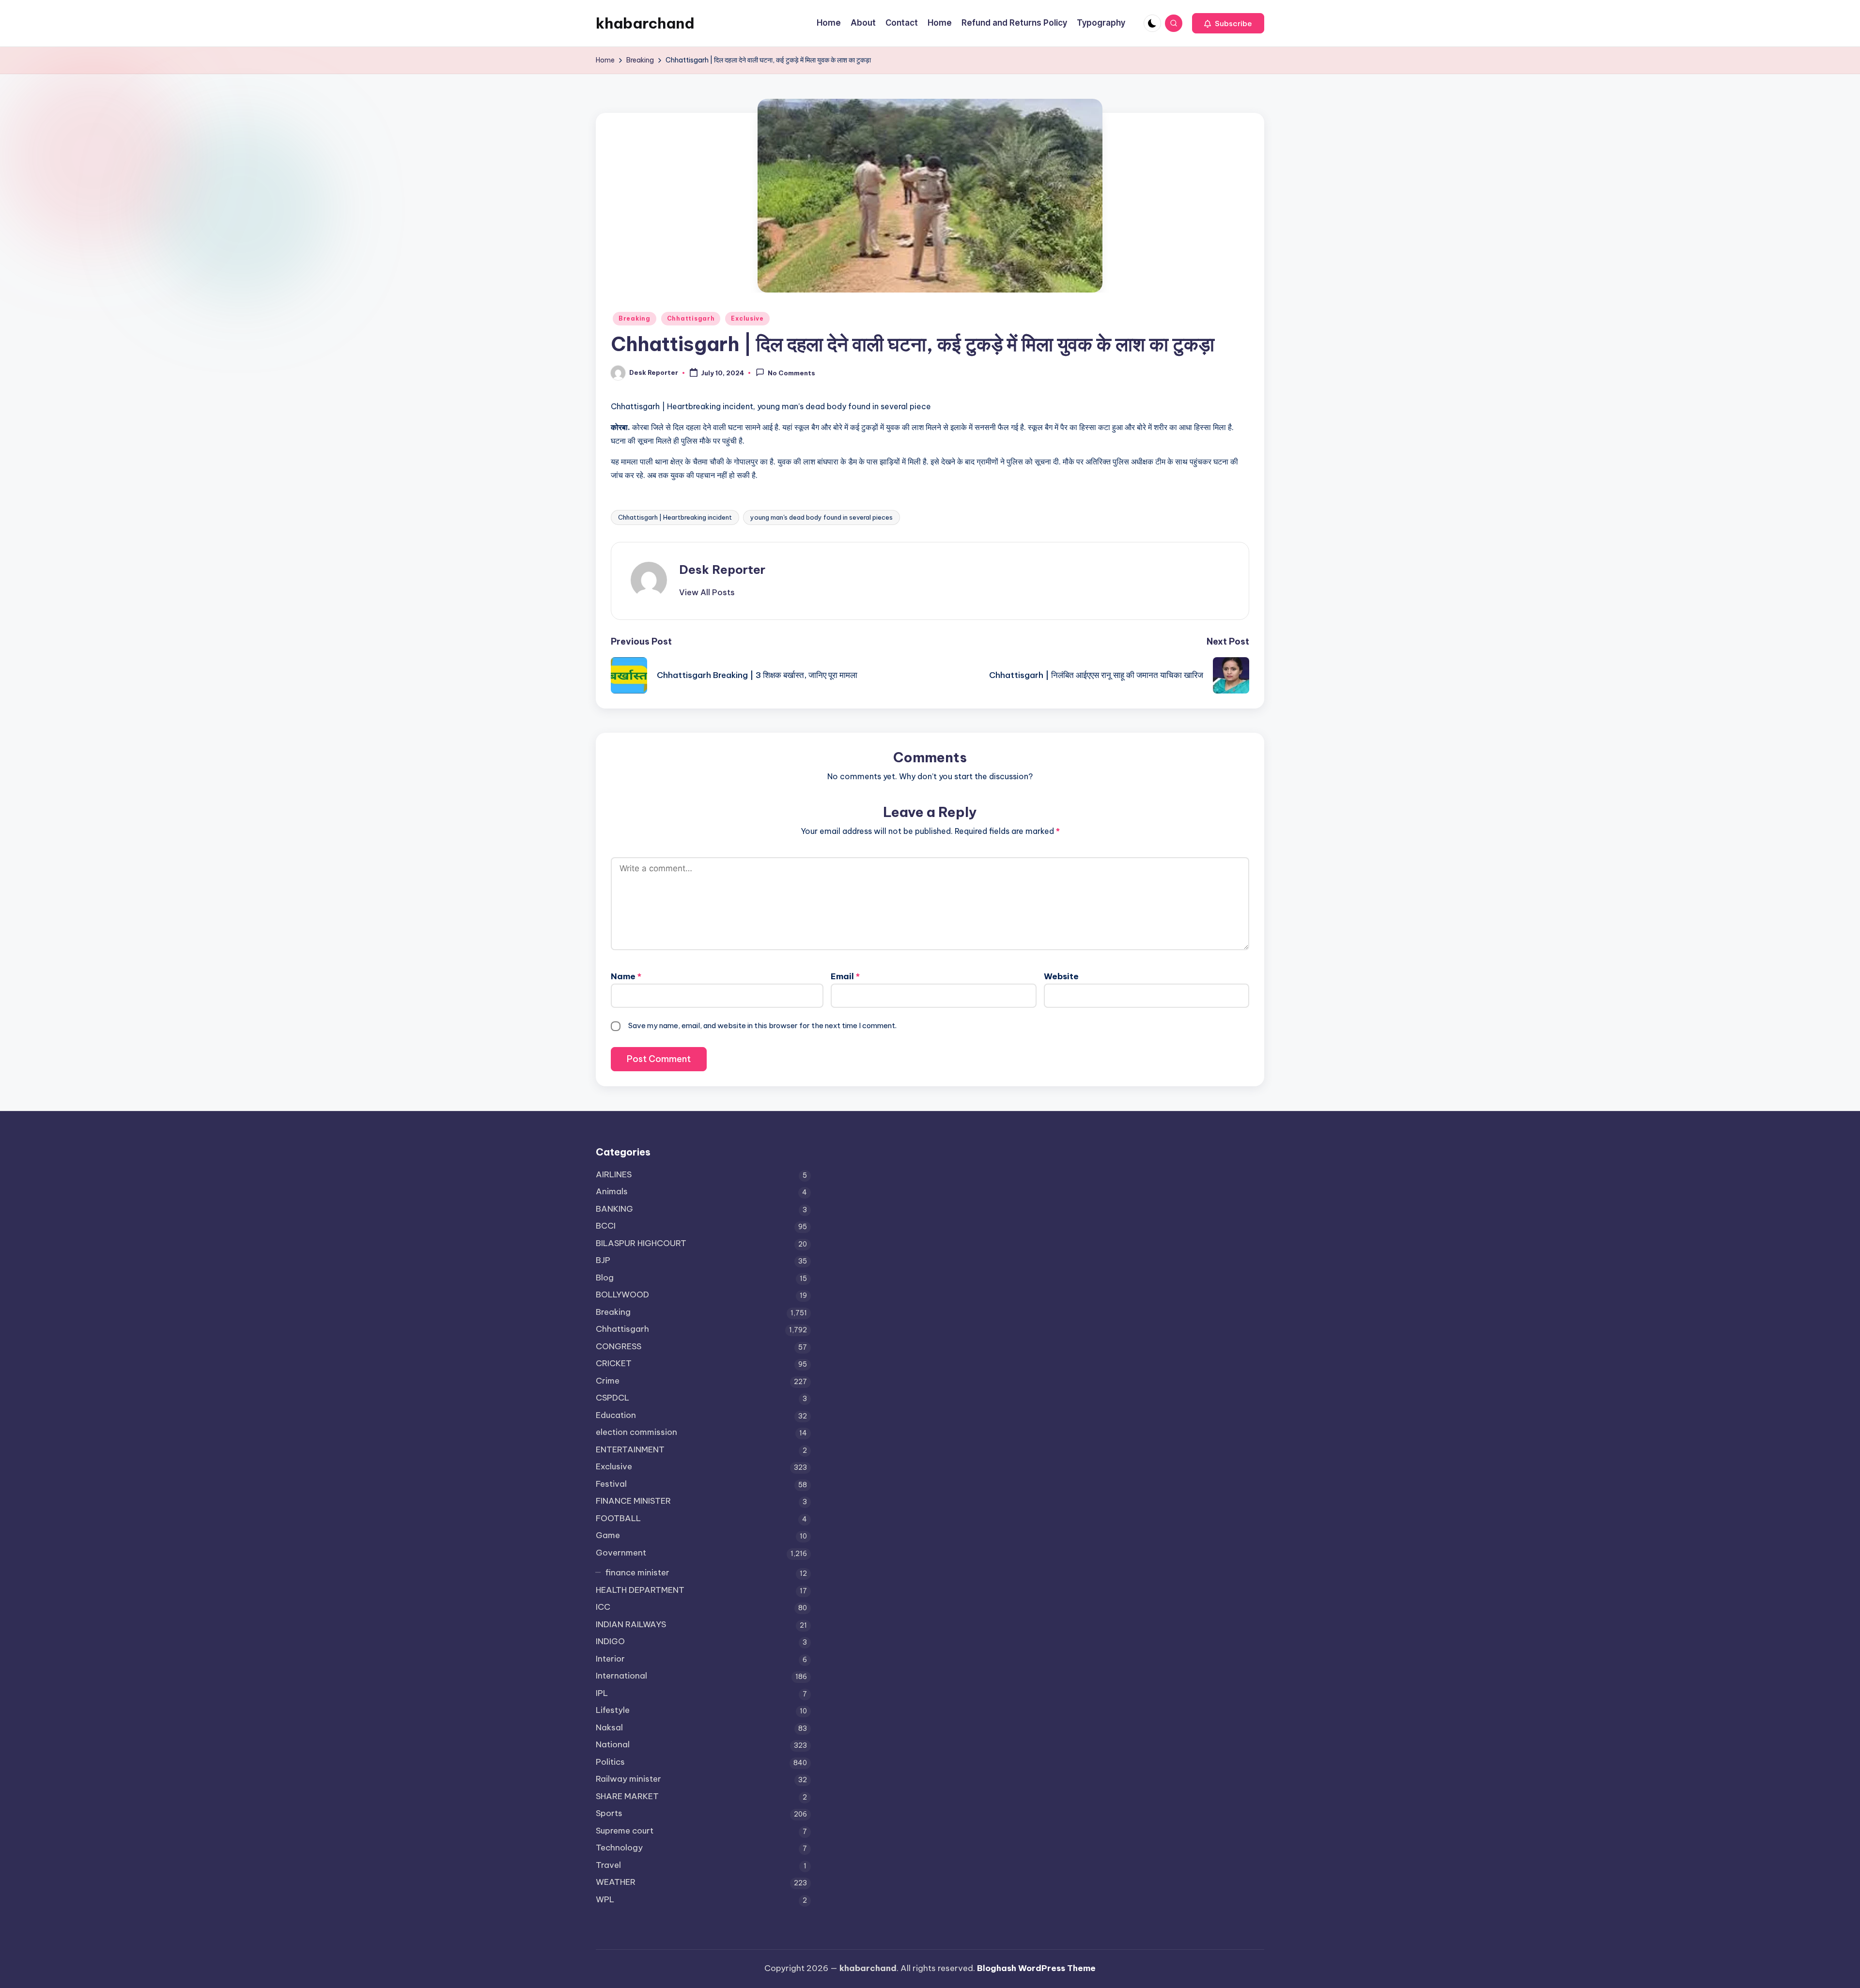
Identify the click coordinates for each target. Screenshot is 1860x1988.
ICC (603, 1607)
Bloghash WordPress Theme (1036, 1968)
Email (845, 976)
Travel (608, 1865)
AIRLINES (614, 1174)
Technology (619, 1848)
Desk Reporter (722, 570)
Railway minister (628, 1779)
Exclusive (747, 318)
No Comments (791, 373)
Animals (612, 1191)
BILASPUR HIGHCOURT (641, 1243)
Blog (605, 1278)
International (621, 1676)
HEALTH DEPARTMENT (640, 1590)
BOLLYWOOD (622, 1295)
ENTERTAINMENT (630, 1449)
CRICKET (614, 1363)
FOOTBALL (618, 1518)
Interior (610, 1659)
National (613, 1744)
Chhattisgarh (691, 318)
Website (1061, 976)
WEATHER (616, 1882)
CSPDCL (612, 1398)
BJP (603, 1260)
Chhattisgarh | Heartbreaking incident (675, 517)
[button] (1228, 23)
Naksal (609, 1727)
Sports (609, 1813)
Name (626, 976)
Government (621, 1553)
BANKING (614, 1209)
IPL (602, 1693)
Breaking (635, 318)
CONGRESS (619, 1346)
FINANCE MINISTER (633, 1501)
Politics (610, 1762)
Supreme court (625, 1831)
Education (616, 1415)
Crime (608, 1381)
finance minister (637, 1572)
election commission (636, 1432)
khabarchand (645, 23)
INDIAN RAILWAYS (631, 1624)
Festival (611, 1484)
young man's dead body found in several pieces (821, 517)
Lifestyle (613, 1710)
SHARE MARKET (627, 1796)
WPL (605, 1899)
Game (608, 1535)
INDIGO (610, 1641)
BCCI (606, 1226)
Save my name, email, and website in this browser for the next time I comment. (762, 1025)
